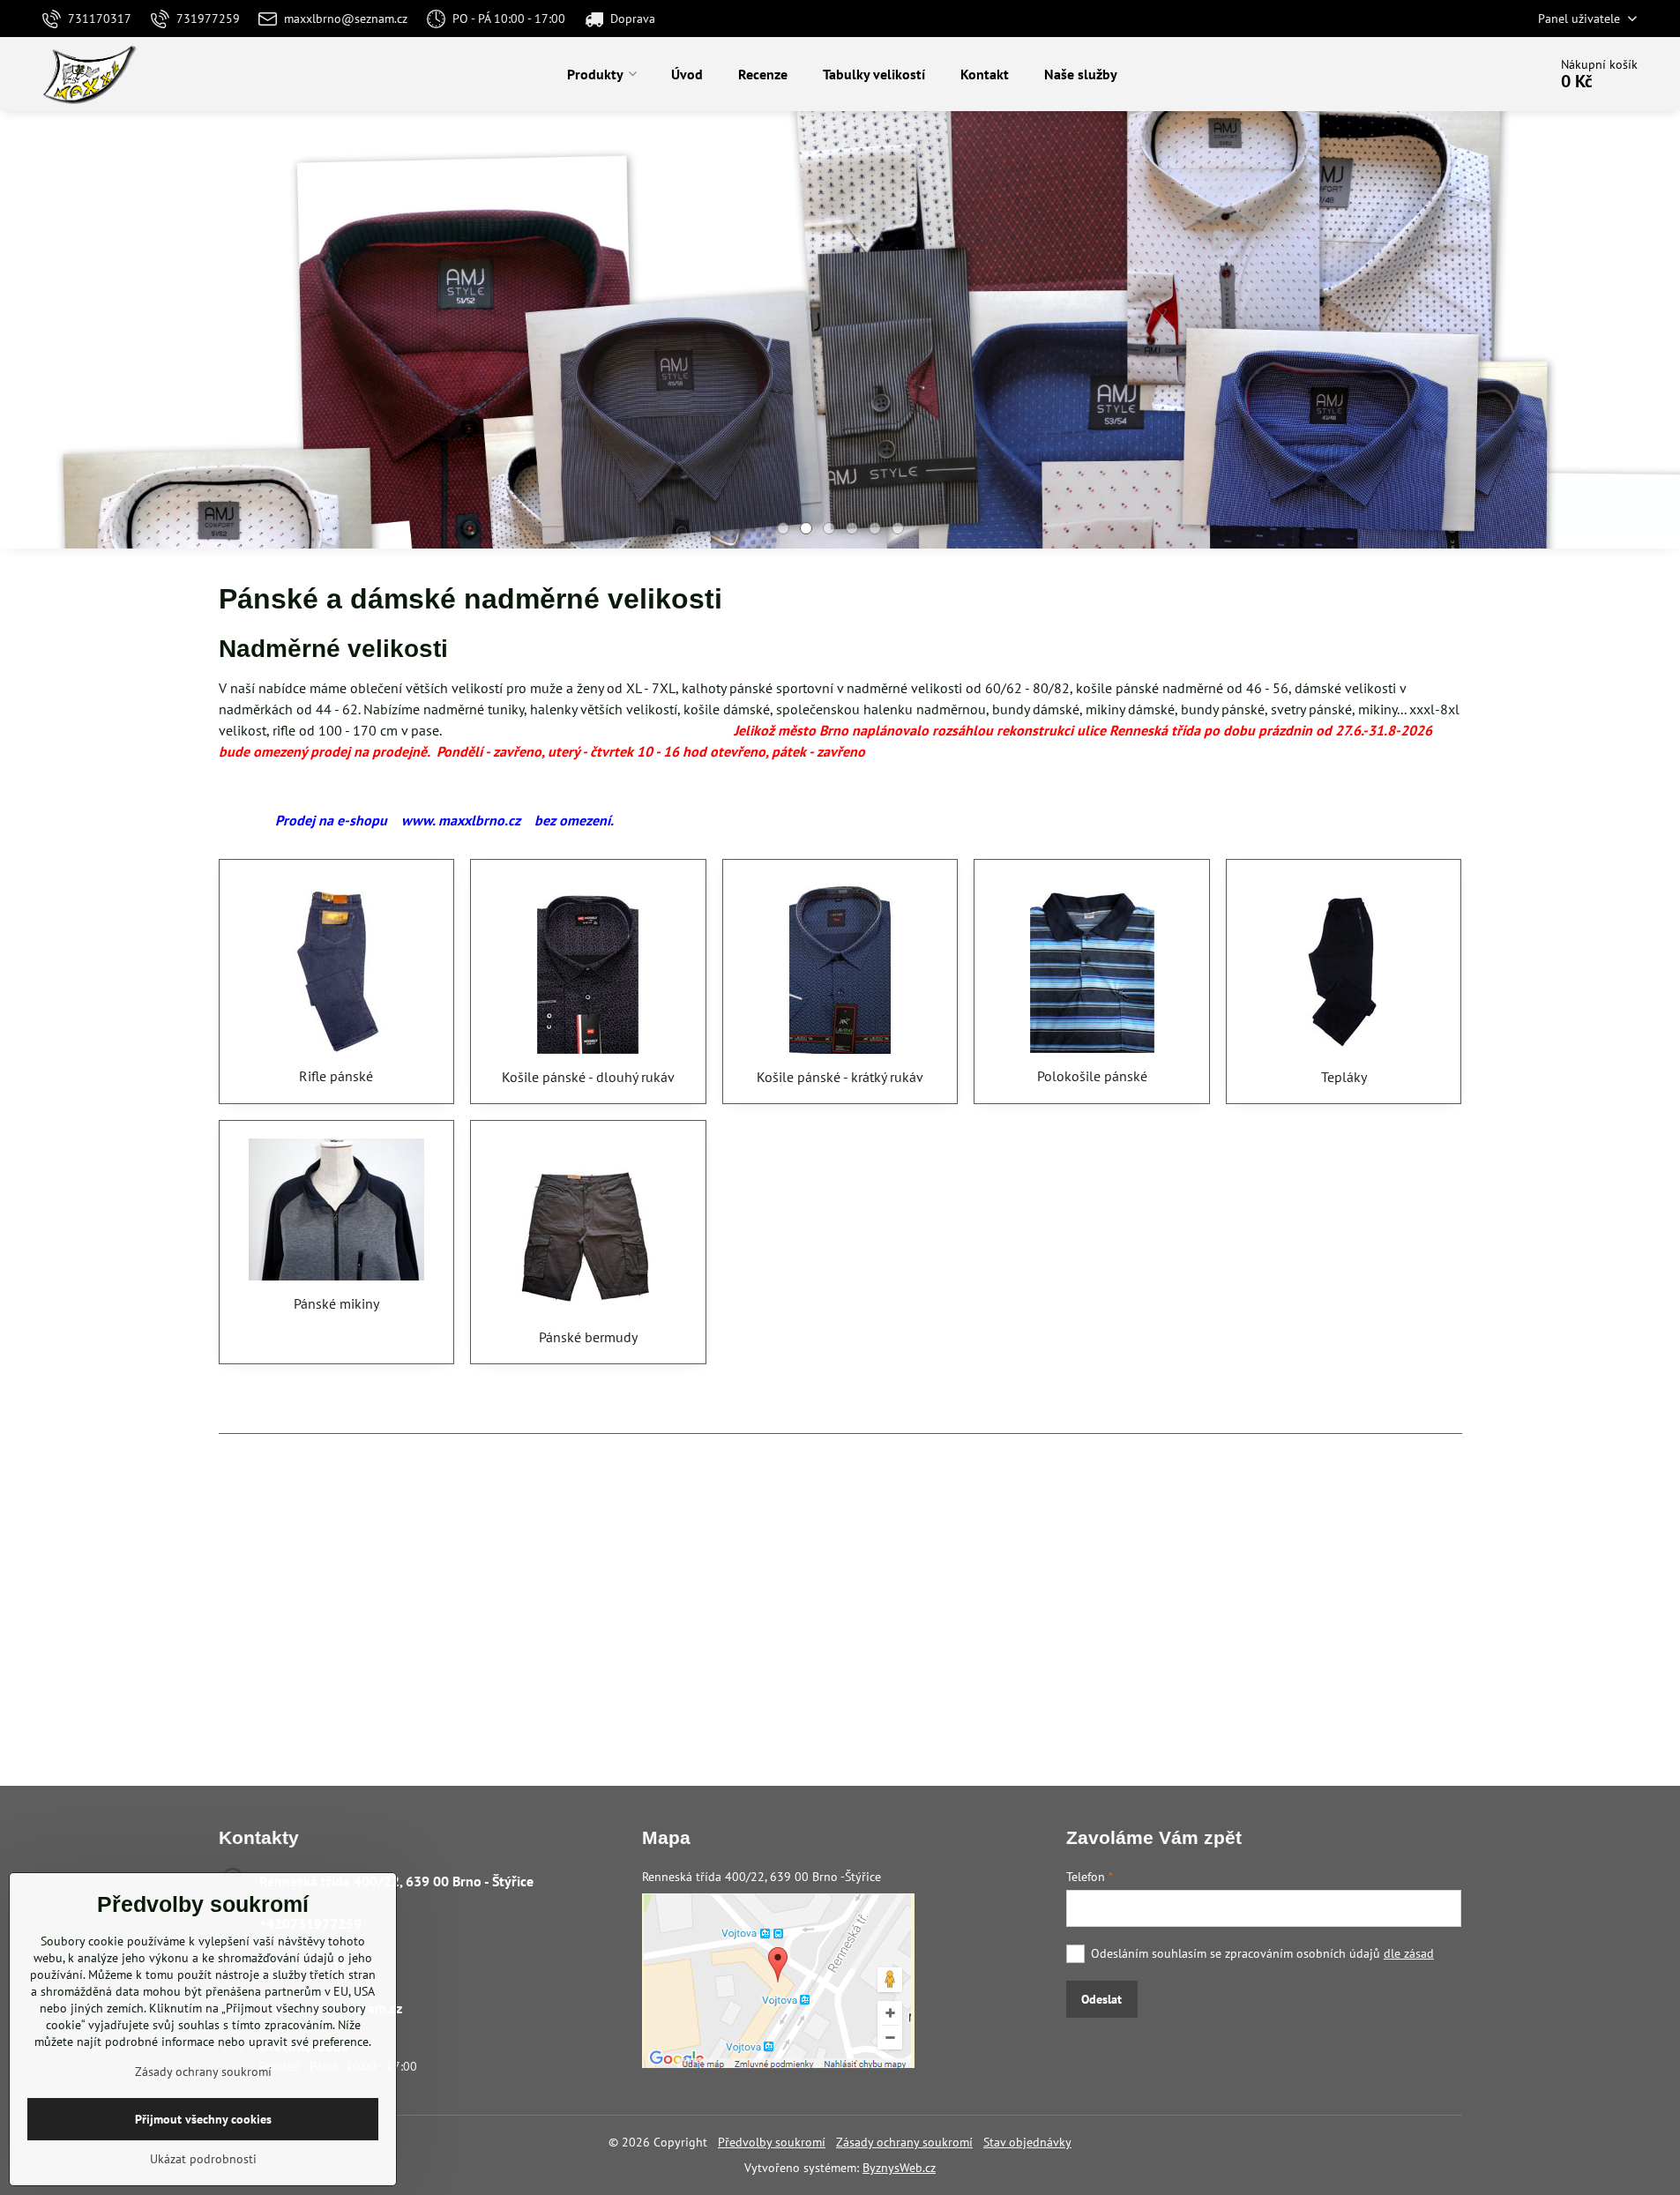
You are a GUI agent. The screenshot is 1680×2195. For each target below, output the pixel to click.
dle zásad (1409, 1953)
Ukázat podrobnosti (203, 2159)
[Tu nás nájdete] (778, 2064)
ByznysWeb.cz (899, 2168)
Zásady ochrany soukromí (904, 2142)
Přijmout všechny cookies (203, 2119)
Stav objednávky (1027, 2142)
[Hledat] (1485, 74)
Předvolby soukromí (772, 2142)
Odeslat (1101, 1999)
